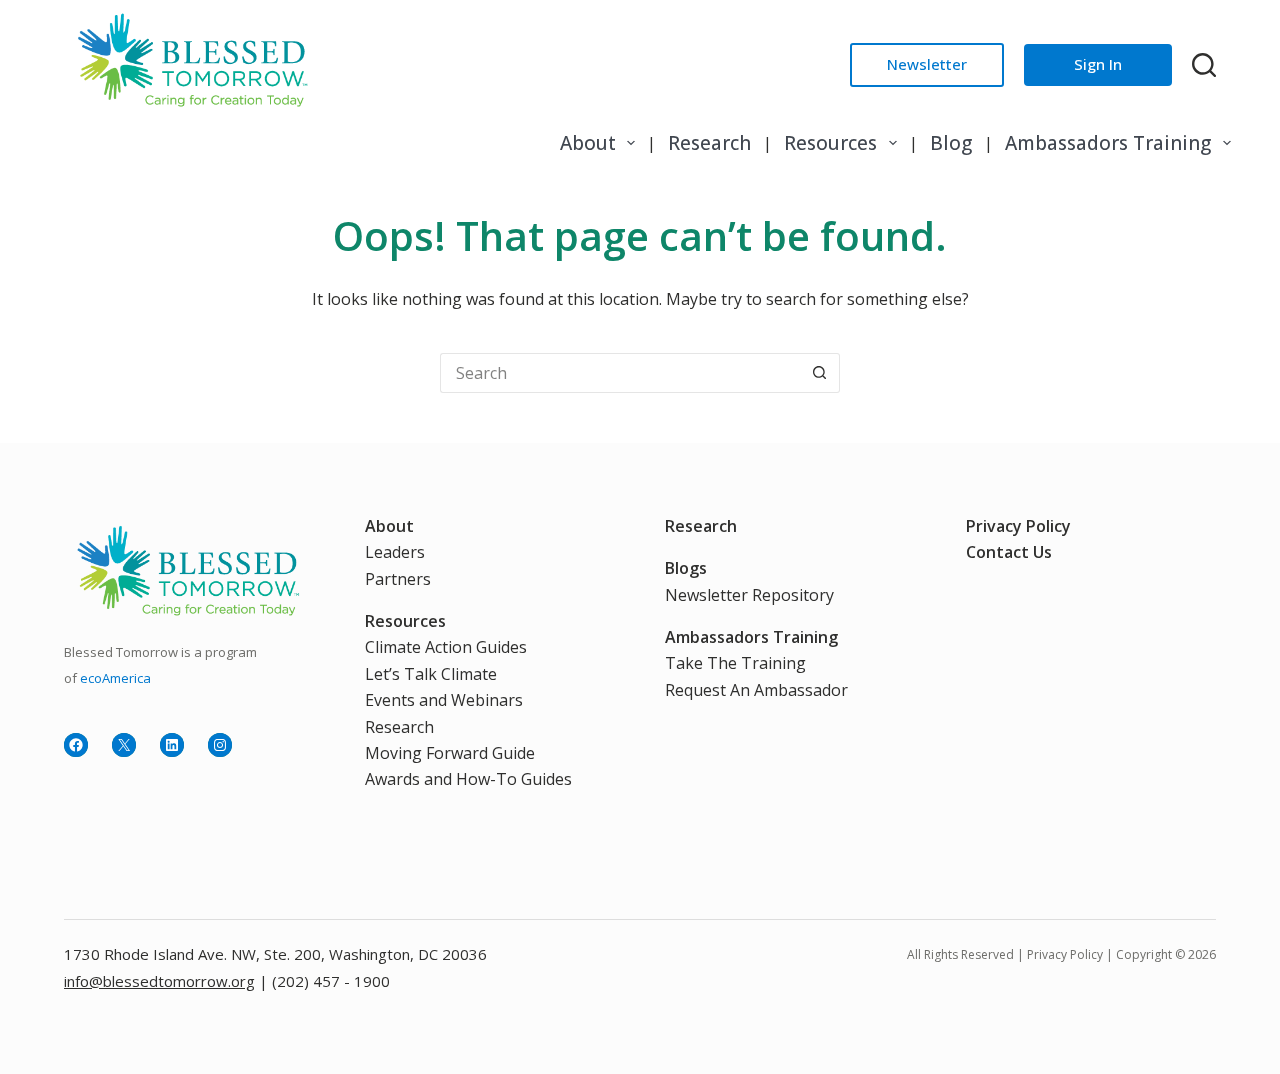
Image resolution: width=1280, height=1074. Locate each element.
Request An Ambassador (756, 690)
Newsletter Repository (749, 595)
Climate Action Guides (446, 647)
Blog (951, 143)
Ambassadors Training (1108, 143)
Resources (830, 143)
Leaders (395, 552)
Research (709, 143)
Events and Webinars (444, 700)
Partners (398, 579)
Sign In (1098, 64)
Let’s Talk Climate (431, 674)
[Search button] (820, 373)
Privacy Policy (1018, 526)
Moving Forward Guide (450, 753)
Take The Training (735, 663)
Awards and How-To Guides (468, 779)
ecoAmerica (115, 678)
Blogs (686, 568)
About (588, 143)
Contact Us (1009, 552)
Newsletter (927, 64)
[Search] (1204, 65)
